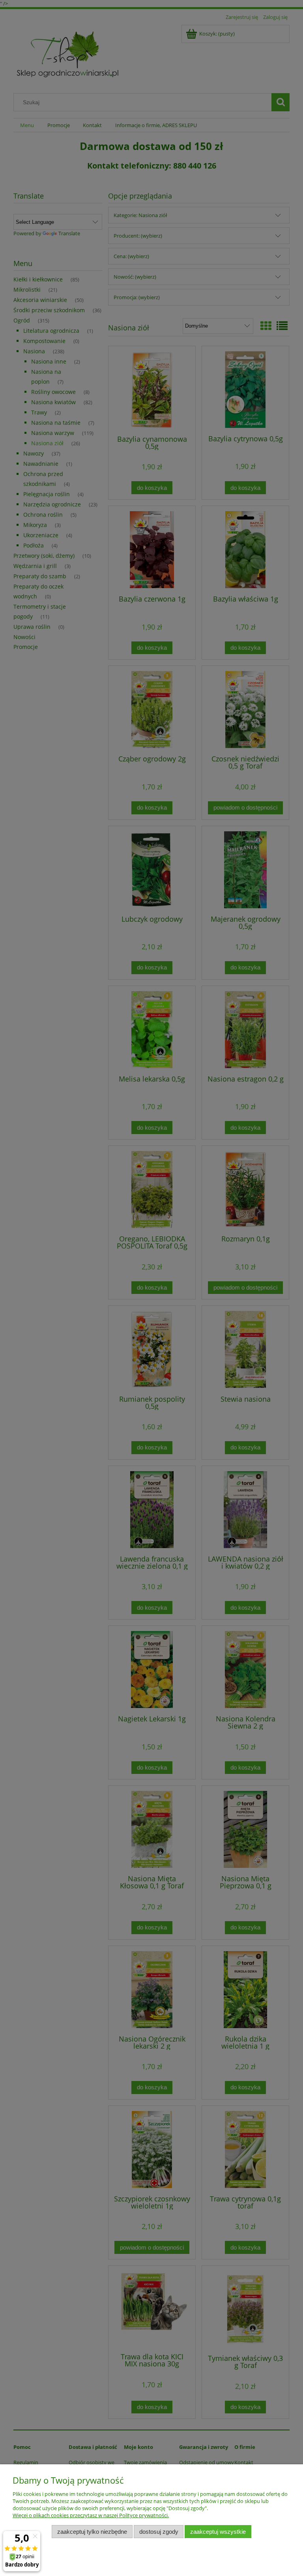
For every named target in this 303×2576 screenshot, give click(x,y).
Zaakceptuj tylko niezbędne (92, 2532)
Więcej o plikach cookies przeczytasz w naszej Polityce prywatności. (91, 2515)
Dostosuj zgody (159, 2532)
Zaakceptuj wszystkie (218, 2532)
